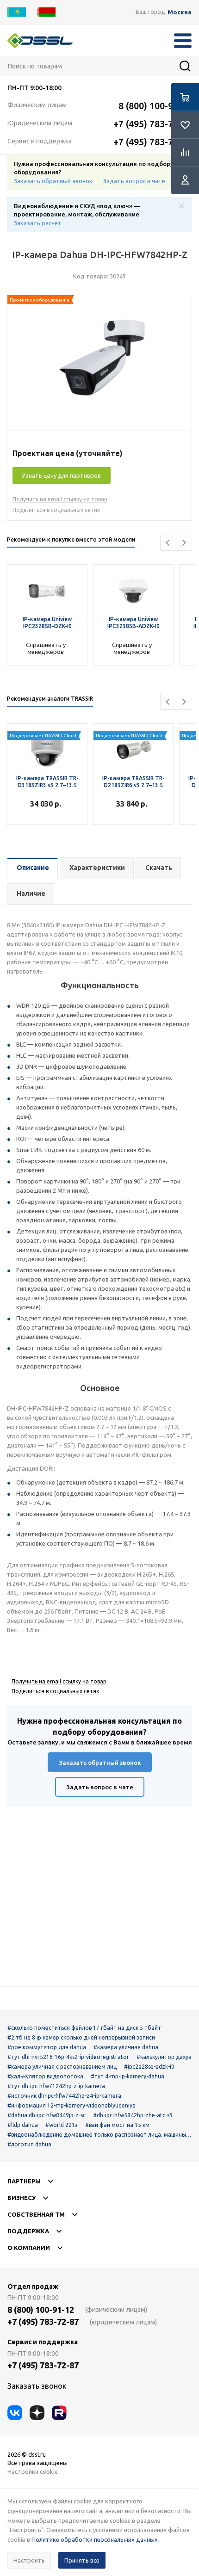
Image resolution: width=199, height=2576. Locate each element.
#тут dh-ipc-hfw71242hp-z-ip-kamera (56, 2086)
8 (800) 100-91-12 (155, 106)
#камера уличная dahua (126, 2047)
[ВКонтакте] (15, 2413)
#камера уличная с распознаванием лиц (62, 2067)
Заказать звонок (37, 2386)
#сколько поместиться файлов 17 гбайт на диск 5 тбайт (84, 2028)
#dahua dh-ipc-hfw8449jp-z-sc (47, 2115)
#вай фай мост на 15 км (117, 2125)
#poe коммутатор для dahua (47, 2047)
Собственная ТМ (36, 2214)
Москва (180, 12)
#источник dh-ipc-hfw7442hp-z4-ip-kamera (64, 2096)
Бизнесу (22, 2198)
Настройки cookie (33, 2471)
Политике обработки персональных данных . (96, 2539)
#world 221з (62, 2125)
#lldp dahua (23, 2125)
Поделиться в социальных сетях (56, 510)
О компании (29, 2248)
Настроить (29, 2560)
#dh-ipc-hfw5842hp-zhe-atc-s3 (133, 2115)
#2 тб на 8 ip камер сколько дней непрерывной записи (81, 2037)
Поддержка (28, 2231)
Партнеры (24, 2181)
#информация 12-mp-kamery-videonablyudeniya (72, 2105)
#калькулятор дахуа (164, 2057)
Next (184, 543)
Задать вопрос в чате (134, 181)
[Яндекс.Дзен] (37, 2413)
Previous (168, 543)
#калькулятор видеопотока (45, 2076)
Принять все (82, 2560)
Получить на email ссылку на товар (60, 499)
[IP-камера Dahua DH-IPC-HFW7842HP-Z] (99, 364)
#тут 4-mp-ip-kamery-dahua (127, 2076)
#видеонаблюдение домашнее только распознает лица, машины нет (99, 2135)
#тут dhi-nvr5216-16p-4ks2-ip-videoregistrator (68, 2057)
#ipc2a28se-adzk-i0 (149, 2067)
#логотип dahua (29, 2144)
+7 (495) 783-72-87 (152, 124)
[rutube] (59, 2413)
